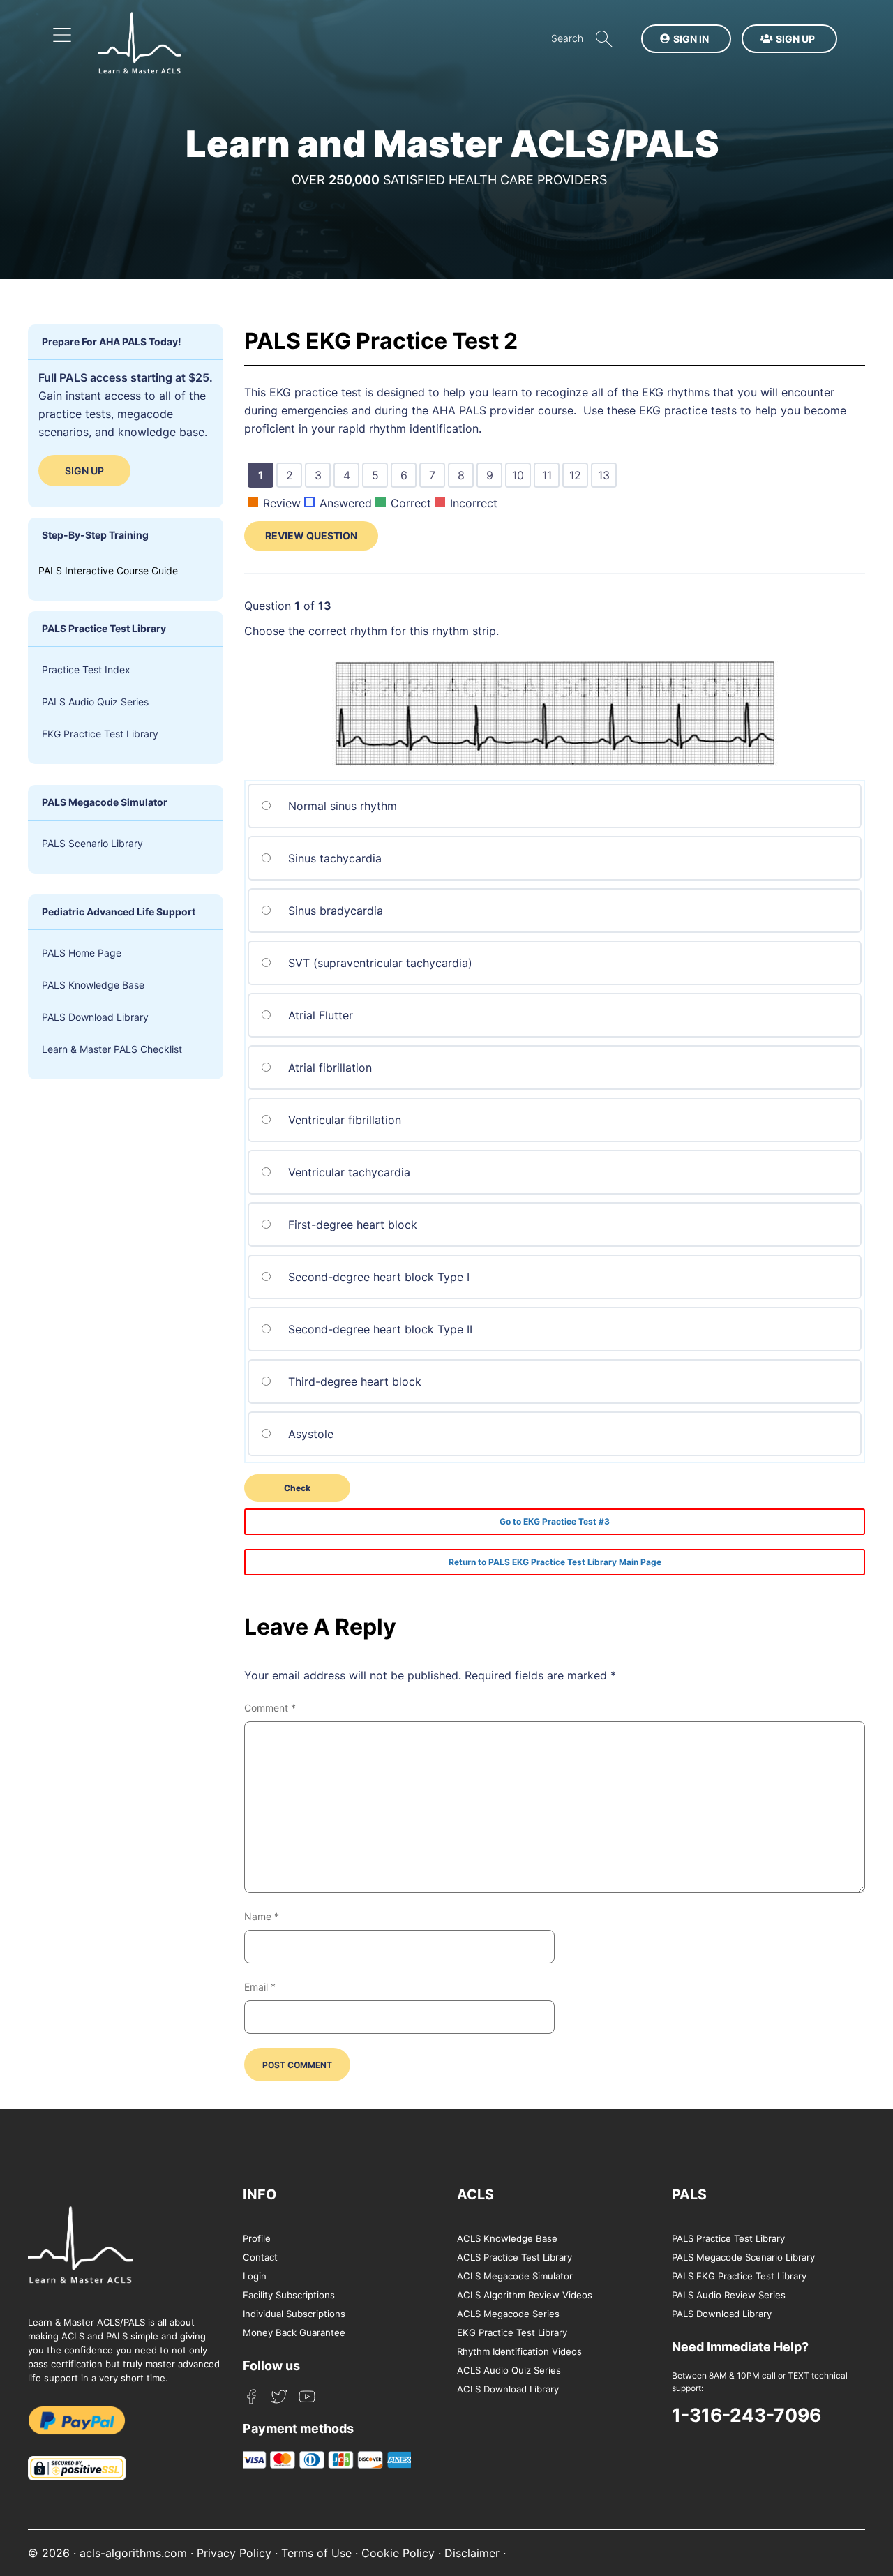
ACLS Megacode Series (508, 2314)
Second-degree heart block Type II (378, 1329)
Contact (260, 2257)
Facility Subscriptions (289, 2295)
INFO (260, 2194)
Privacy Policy (234, 2553)
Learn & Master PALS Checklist (112, 1049)
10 (520, 477)
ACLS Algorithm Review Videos (525, 2295)
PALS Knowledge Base (93, 985)
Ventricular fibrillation (343, 1120)
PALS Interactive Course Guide (108, 570)
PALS (689, 2194)
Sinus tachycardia (333, 858)
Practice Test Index (86, 669)
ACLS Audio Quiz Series (509, 2370)
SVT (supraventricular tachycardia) (378, 963)
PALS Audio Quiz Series (95, 702)
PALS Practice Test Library (728, 2238)
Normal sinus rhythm (341, 806)
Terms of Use (316, 2553)
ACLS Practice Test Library (515, 2257)
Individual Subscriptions (294, 2314)
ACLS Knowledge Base (507, 2238)
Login (255, 2276)
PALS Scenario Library (92, 843)
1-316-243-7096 (746, 2415)
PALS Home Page (82, 953)
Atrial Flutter (319, 1015)
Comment (270, 1708)
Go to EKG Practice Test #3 (555, 1521)
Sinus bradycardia (334, 911)
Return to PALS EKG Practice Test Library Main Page (555, 1562)
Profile (257, 2238)
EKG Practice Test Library (100, 734)
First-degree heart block (351, 1225)
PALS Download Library (95, 1017)
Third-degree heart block (353, 1381)
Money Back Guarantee (294, 2332)
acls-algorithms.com (133, 2553)
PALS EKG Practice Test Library (739, 2276)
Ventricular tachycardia (347, 1172)
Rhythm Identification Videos (519, 2351)
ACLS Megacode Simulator (515, 2276)
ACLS (475, 2194)
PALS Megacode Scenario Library (743, 2257)
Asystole (309, 1434)
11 (549, 477)
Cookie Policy (398, 2553)
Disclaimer (472, 2553)
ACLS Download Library (508, 2389)
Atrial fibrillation (328, 1068)
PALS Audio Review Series (729, 2295)
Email (260, 1987)
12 (578, 477)
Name (262, 1916)
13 (606, 477)
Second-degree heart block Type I (377, 1277)
